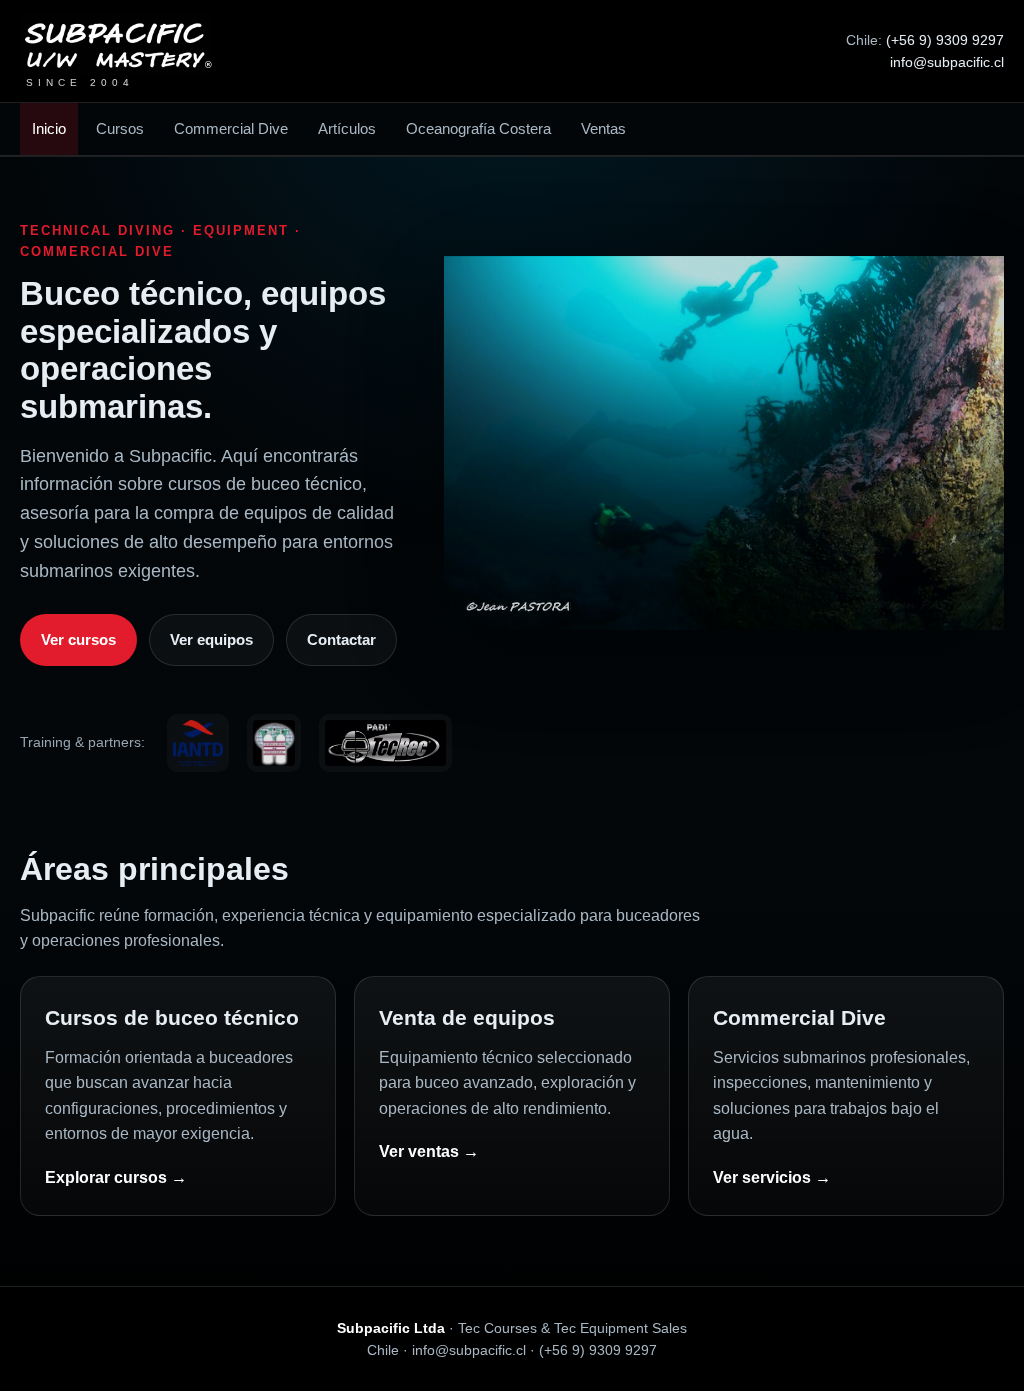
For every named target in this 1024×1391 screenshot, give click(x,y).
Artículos (347, 128)
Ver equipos (211, 639)
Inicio (49, 128)
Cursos (120, 128)
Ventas (603, 128)
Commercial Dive (231, 128)
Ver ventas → (429, 1151)
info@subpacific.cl (947, 62)
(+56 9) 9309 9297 (945, 40)
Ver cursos (78, 639)
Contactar (341, 639)
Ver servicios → (772, 1177)
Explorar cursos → (116, 1177)
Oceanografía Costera (478, 128)
